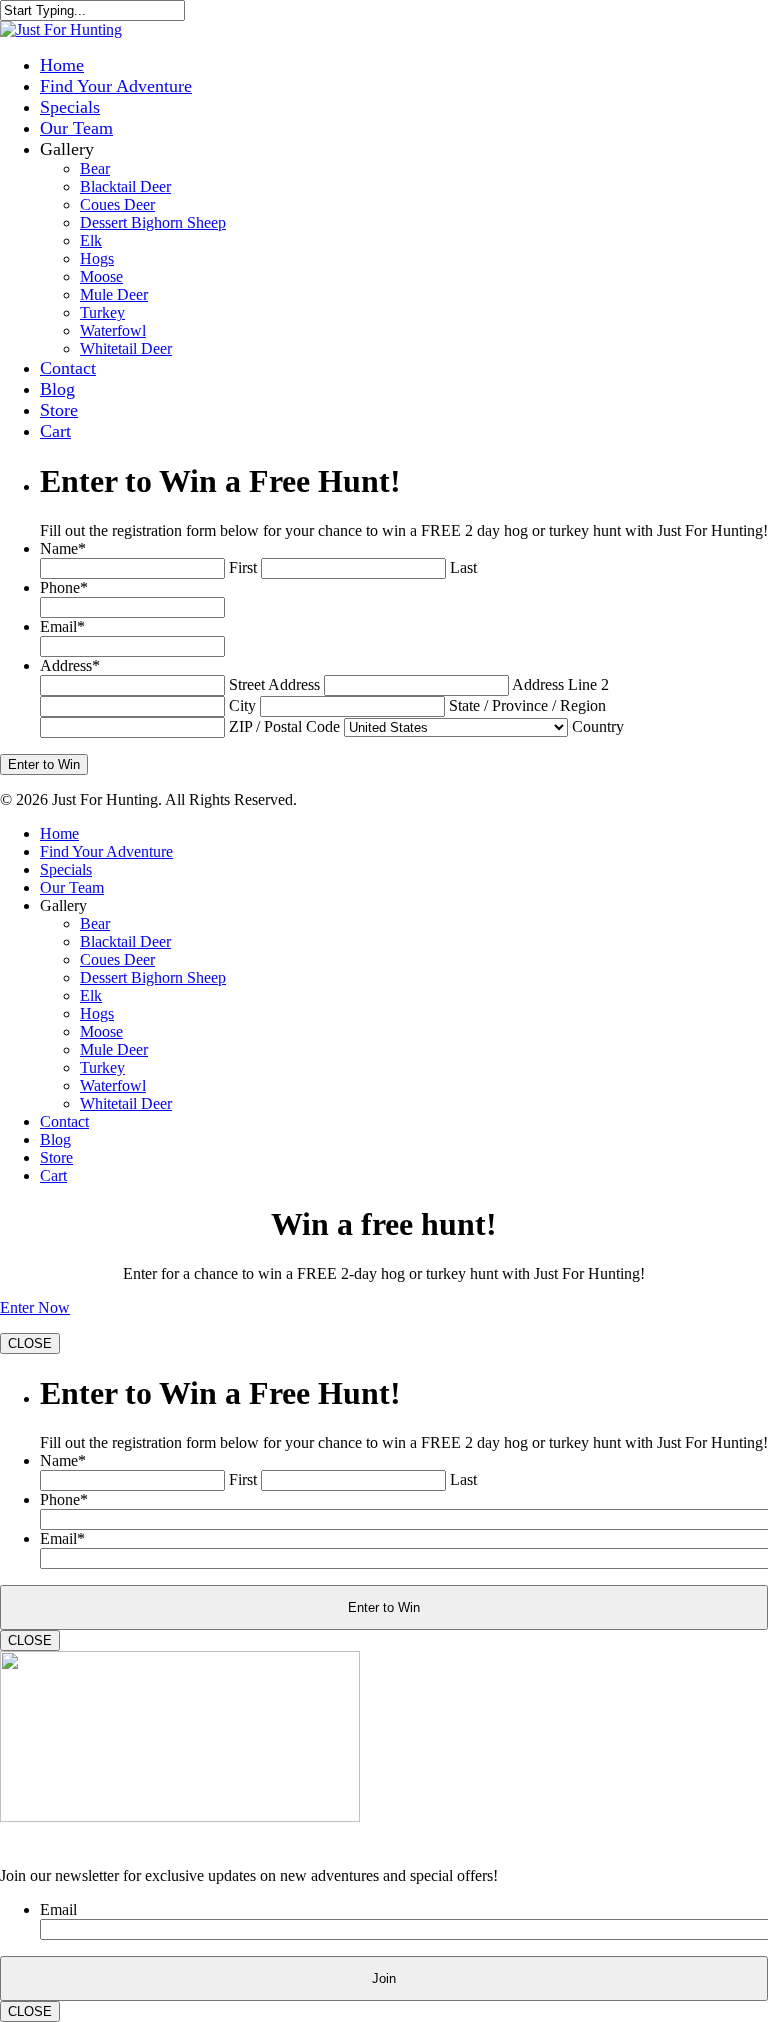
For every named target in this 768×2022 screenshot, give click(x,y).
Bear (95, 168)
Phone (64, 587)
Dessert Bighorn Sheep (153, 222)
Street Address (274, 684)
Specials (70, 107)
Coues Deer (117, 204)
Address (70, 665)
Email (62, 626)
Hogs (97, 258)
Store (59, 410)
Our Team (76, 128)
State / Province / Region (527, 705)
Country (598, 726)
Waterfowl (113, 330)
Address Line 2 (560, 684)
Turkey (102, 312)
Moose (101, 276)
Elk (91, 240)
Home (62, 65)
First (243, 567)
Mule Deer (114, 294)
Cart (55, 431)
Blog (57, 389)
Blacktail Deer (125, 186)
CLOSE (30, 1343)
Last (463, 567)
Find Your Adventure (116, 86)
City (242, 705)
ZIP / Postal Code (284, 726)
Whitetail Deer (126, 348)
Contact (68, 368)
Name (63, 548)
